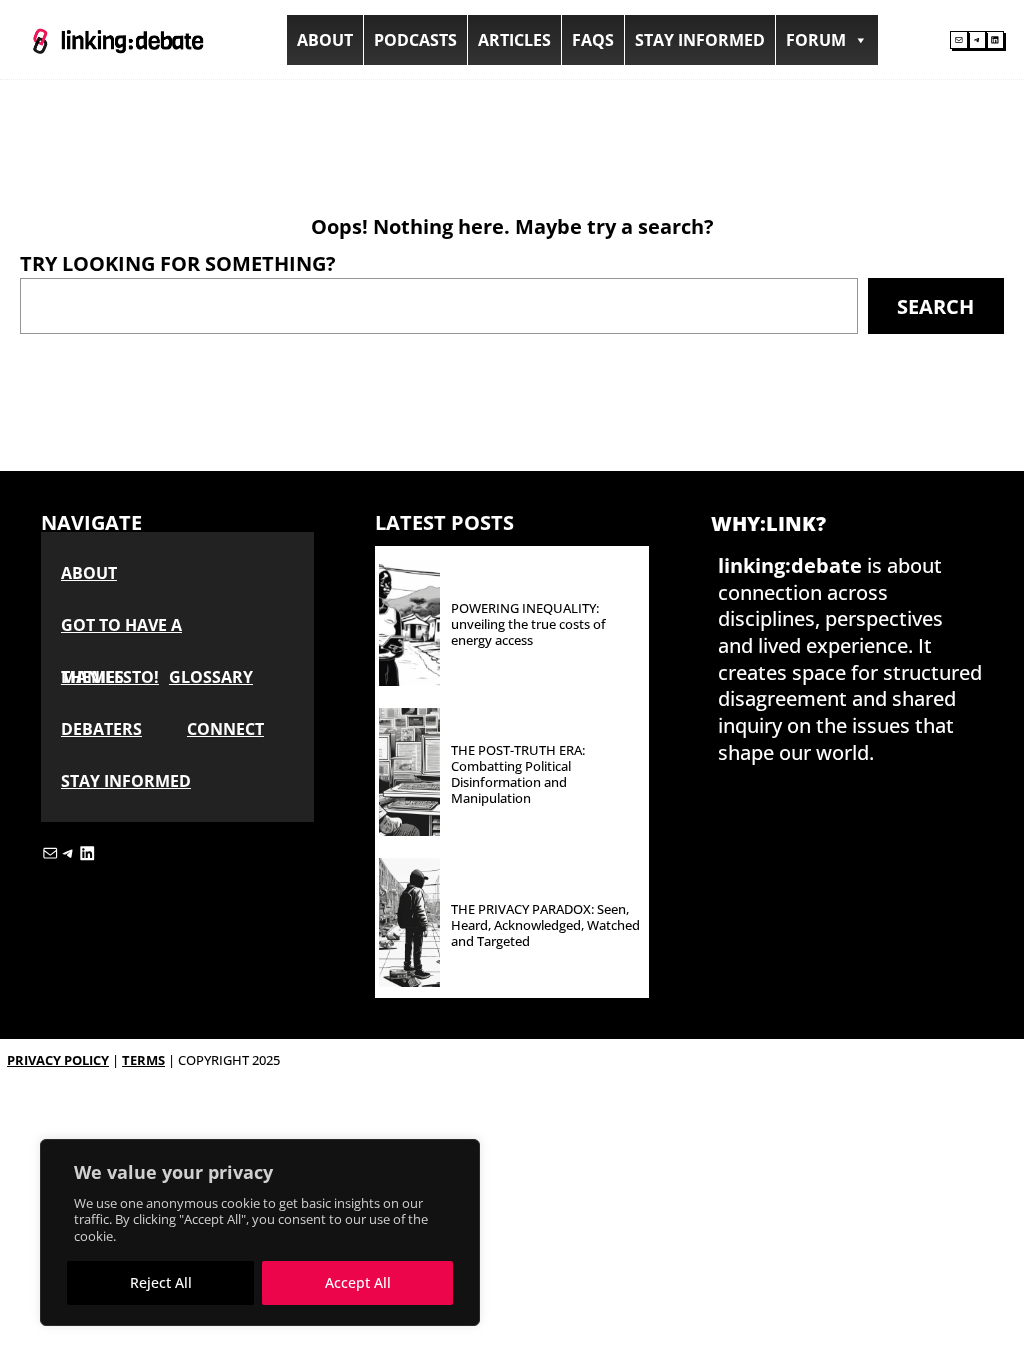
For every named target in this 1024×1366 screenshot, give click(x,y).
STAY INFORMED (700, 40)
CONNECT (225, 729)
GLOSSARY (211, 677)
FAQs (593, 40)
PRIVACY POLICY (58, 1060)
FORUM (816, 40)
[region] (260, 1232)
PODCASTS (415, 40)
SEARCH (935, 306)
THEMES (92, 677)
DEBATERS (101, 729)
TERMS (143, 1060)
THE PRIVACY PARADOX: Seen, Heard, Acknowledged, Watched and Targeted (545, 926)
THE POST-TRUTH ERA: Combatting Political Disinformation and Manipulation (518, 775)
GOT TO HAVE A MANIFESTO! (121, 632)
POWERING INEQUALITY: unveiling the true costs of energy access (528, 625)
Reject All (161, 1282)
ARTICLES (514, 40)
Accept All (358, 1282)
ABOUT (325, 40)
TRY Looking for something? (178, 263)
